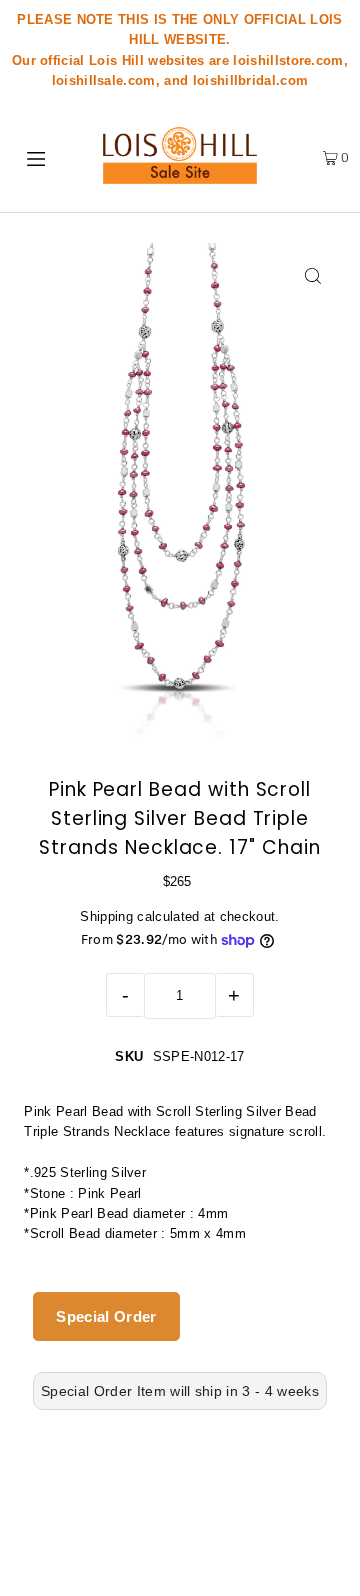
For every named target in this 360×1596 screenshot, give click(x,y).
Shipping (106, 916)
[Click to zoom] (313, 275)
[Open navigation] (39, 157)
